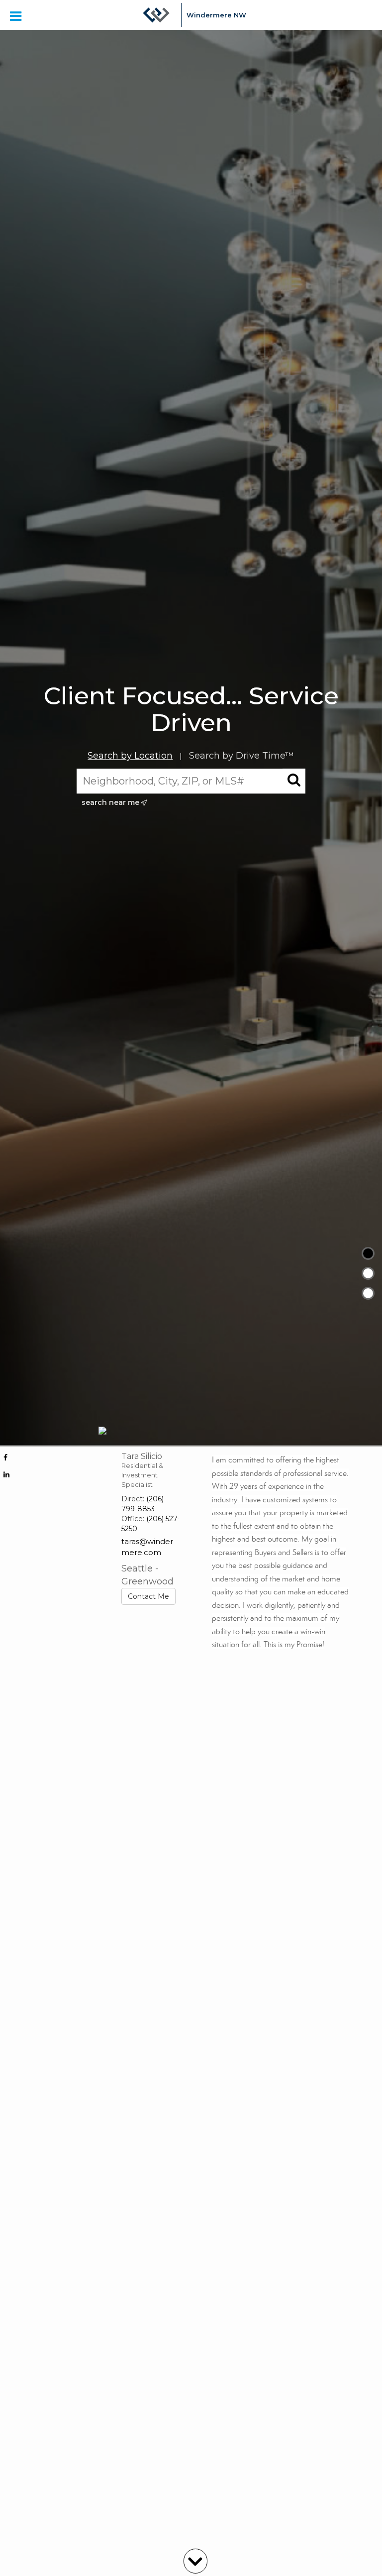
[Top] (368, 1253)
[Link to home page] (156, 15)
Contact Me (148, 1596)
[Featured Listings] (368, 1273)
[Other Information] (368, 1293)
